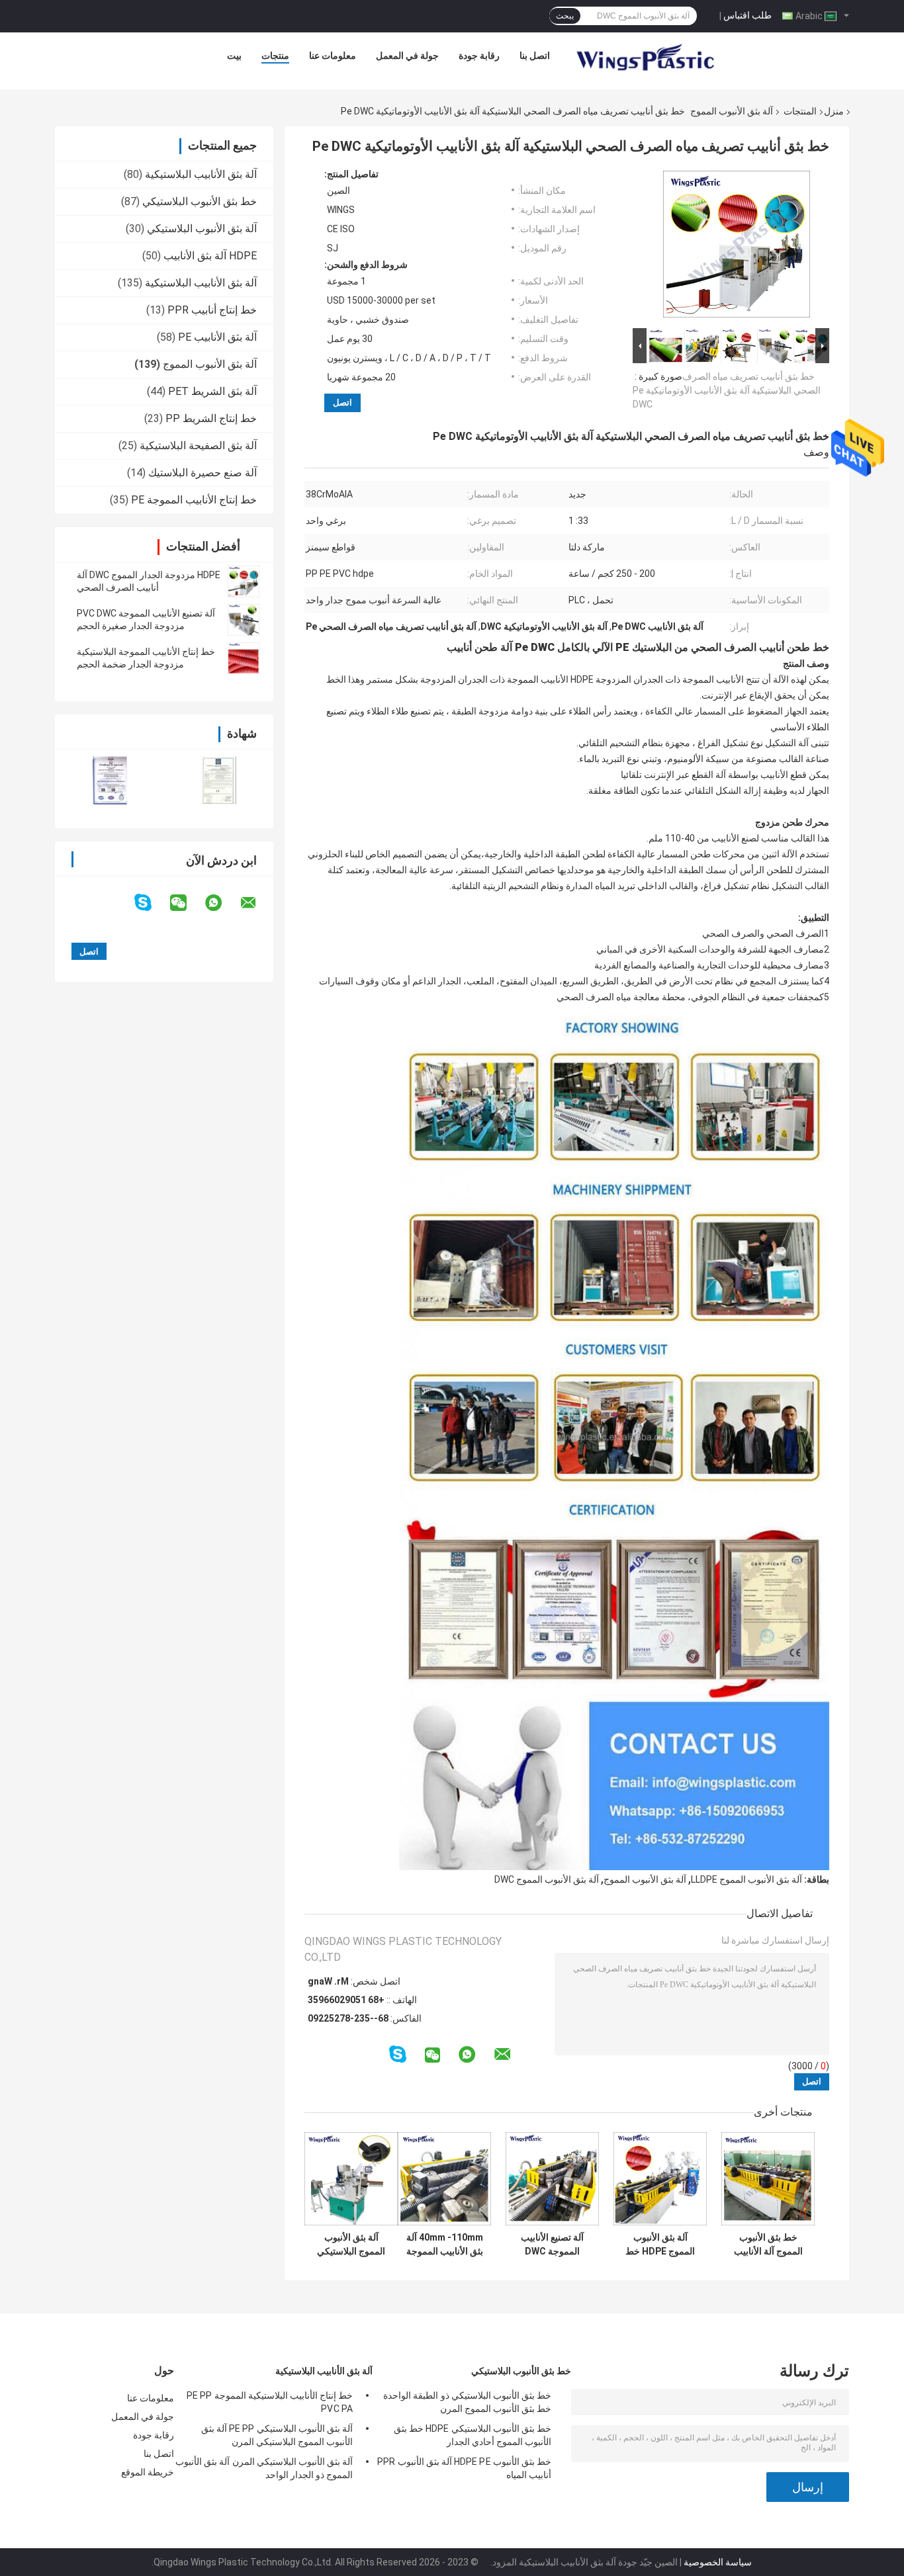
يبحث (565, 16)
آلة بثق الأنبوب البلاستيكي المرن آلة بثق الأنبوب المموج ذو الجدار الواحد (264, 2468)
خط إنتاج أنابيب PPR (212, 310)
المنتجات (800, 111)
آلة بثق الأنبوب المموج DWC (547, 1879)
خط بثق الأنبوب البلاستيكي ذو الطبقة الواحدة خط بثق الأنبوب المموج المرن (467, 2402)
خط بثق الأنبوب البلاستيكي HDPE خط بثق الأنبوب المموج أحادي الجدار (473, 2435)
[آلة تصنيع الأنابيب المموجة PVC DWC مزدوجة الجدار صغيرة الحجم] (244, 620)
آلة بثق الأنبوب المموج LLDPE (746, 1879)
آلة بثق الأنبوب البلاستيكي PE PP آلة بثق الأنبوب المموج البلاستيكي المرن (277, 2435)
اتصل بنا (535, 56)
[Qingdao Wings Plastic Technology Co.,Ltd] (645, 59)
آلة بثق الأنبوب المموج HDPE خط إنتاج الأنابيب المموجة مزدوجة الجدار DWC (660, 2245)
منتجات (275, 56)
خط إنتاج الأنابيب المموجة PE (194, 500)
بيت (234, 56)
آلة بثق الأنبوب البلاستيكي (202, 229)
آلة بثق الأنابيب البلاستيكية (201, 174)
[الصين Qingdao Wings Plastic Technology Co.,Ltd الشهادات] (110, 780)
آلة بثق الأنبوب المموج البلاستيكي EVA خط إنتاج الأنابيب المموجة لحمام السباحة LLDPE (351, 2245)
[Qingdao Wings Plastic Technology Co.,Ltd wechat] (187, 903)
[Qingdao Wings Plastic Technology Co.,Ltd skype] (151, 903)
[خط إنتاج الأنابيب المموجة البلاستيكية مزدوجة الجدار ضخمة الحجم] (244, 658)
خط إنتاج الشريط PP (211, 418)
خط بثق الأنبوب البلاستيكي (200, 201)
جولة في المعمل (407, 56)
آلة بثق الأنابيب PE (217, 337)
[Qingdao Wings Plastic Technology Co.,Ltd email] (257, 903)
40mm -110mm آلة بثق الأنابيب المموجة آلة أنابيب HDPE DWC (445, 2245)
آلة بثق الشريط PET (212, 391)
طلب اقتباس (747, 15)
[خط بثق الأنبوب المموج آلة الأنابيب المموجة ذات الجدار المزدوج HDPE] (768, 2179)
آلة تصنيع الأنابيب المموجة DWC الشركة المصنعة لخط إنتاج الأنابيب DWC (552, 2245)
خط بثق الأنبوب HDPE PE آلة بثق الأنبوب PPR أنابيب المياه (464, 2468)
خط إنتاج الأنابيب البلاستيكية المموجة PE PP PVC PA (270, 2402)
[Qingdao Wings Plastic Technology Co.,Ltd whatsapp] (222, 903)
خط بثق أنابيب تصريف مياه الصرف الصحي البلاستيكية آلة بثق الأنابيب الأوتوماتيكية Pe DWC (727, 390)
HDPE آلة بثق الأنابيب (210, 256)
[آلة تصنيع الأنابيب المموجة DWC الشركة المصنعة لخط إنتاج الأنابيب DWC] (552, 2179)
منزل (834, 111)
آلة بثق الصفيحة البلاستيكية (198, 446)
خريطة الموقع (148, 2472)
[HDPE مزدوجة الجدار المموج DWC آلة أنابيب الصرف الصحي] (244, 581)
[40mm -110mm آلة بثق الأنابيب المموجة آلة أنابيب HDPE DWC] (444, 2179)
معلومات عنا (333, 56)
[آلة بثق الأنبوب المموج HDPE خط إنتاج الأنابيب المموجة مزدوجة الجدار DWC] (660, 2179)
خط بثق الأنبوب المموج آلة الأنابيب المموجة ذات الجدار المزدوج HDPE (768, 2245)
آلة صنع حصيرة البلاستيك (203, 473)
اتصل (342, 403)
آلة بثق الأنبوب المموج (732, 111)
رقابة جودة (479, 56)
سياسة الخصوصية (718, 2562)
